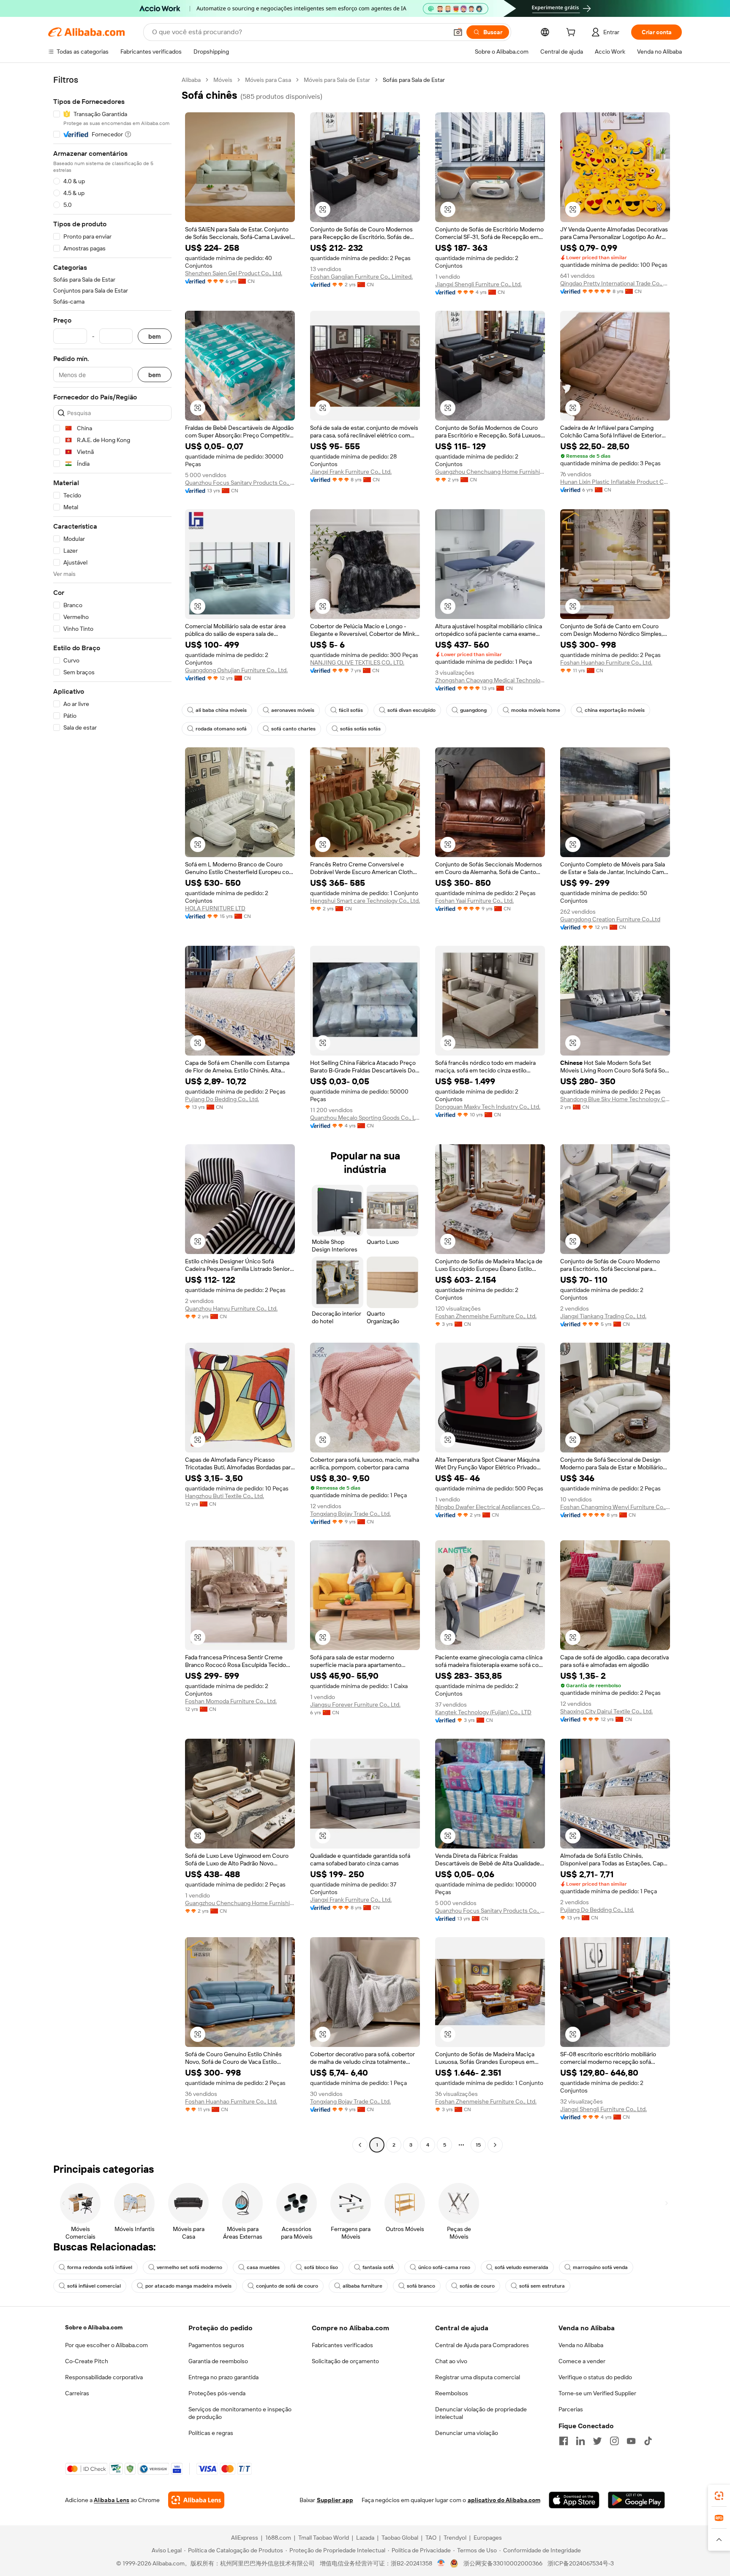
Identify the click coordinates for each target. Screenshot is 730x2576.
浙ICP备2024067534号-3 (581, 2563)
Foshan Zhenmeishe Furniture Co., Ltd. (486, 1316)
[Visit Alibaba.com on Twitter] (597, 2441)
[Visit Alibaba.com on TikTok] (648, 2441)
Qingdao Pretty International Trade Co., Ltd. (615, 283)
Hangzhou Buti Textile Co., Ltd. (225, 1496)
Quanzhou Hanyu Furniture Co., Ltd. (231, 1308)
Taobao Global (400, 2538)
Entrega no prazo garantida (223, 2377)
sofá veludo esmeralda (522, 2267)
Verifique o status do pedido (595, 2377)
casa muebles (263, 2267)
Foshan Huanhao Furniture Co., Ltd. (606, 662)
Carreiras (77, 2393)
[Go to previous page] (360, 2145)
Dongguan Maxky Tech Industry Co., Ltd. (488, 1107)
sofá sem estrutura (542, 2286)
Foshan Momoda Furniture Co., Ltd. (231, 1701)
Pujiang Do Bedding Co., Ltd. (222, 1099)
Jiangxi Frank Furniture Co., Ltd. (351, 472)
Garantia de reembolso (218, 2361)
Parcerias (571, 2409)
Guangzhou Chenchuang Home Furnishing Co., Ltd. (490, 472)
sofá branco (421, 2286)
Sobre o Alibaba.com (94, 2327)
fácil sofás (351, 710)
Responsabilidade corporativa (104, 2377)
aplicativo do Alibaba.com (504, 2500)
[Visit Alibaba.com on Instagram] (614, 2441)
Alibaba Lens (112, 2500)
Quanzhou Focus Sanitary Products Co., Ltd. (240, 483)
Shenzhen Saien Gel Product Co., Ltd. (234, 273)
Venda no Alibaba (581, 2345)
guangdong (473, 710)
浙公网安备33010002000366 (503, 2563)
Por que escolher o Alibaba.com (106, 2345)
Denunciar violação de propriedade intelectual (481, 2413)
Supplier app (335, 2500)
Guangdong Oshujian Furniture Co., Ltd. (236, 670)
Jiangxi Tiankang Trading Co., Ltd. (603, 1316)
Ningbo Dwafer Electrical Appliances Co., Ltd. (490, 1507)
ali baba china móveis (221, 710)
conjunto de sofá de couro (287, 2286)
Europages (488, 2538)
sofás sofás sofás (360, 729)
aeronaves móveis (293, 710)
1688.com (278, 2538)
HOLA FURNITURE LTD (215, 908)
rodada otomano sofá (221, 729)
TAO (431, 2538)
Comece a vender (582, 2361)
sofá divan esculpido (411, 710)
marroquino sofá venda (600, 2267)
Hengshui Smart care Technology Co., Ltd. (365, 901)
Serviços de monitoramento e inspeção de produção (240, 2413)
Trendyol (455, 2538)
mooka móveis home (536, 710)
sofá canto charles (293, 729)
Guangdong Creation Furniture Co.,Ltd (610, 919)
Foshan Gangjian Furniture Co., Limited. (361, 277)
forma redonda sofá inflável (100, 2267)
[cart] (572, 33)
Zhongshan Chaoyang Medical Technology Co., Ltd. (490, 680)
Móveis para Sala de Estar (337, 80)
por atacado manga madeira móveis (188, 2286)
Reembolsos (452, 2393)
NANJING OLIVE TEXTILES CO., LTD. (357, 662)
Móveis (223, 80)
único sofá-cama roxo (444, 2267)
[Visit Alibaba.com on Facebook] (564, 2441)
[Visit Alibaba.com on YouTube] (631, 2441)
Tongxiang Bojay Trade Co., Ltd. (350, 1514)
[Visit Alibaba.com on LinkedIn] (580, 2441)
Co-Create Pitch (87, 2361)
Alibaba (191, 80)
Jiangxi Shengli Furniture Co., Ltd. (478, 284)
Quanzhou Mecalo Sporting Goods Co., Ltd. (365, 1118)
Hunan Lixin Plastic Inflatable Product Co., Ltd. (615, 482)
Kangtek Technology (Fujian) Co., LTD (483, 1712)
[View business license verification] (441, 2563)
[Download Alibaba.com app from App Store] (574, 2500)
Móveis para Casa (268, 80)
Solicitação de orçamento (345, 2361)
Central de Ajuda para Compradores (482, 2345)
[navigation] (112, 1113)
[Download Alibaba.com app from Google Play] (636, 2500)
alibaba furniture (362, 2286)
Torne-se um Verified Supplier (597, 2393)
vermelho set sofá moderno (189, 2267)
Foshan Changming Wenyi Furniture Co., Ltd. (615, 1507)
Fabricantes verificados (342, 2345)
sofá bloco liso (321, 2267)
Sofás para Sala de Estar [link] (414, 80)
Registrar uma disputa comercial (478, 2377)
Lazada (365, 2538)
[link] (719, 2496)
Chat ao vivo (451, 2361)
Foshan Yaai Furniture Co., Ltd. (474, 901)
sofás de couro (477, 2286)
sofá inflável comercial (94, 2286)
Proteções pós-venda (217, 2393)
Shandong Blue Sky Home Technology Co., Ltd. (615, 1099)
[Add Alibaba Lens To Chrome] (196, 2500)
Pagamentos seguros (216, 2345)
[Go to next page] (495, 2145)
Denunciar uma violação (467, 2433)
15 (478, 2145)
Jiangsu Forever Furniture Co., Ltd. (355, 1705)
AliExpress (245, 2538)
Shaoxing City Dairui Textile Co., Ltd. (606, 1711)
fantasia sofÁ (378, 2267)
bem (155, 336)
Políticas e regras (211, 2433)
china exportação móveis (615, 710)
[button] (458, 32)
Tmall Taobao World (324, 2538)
